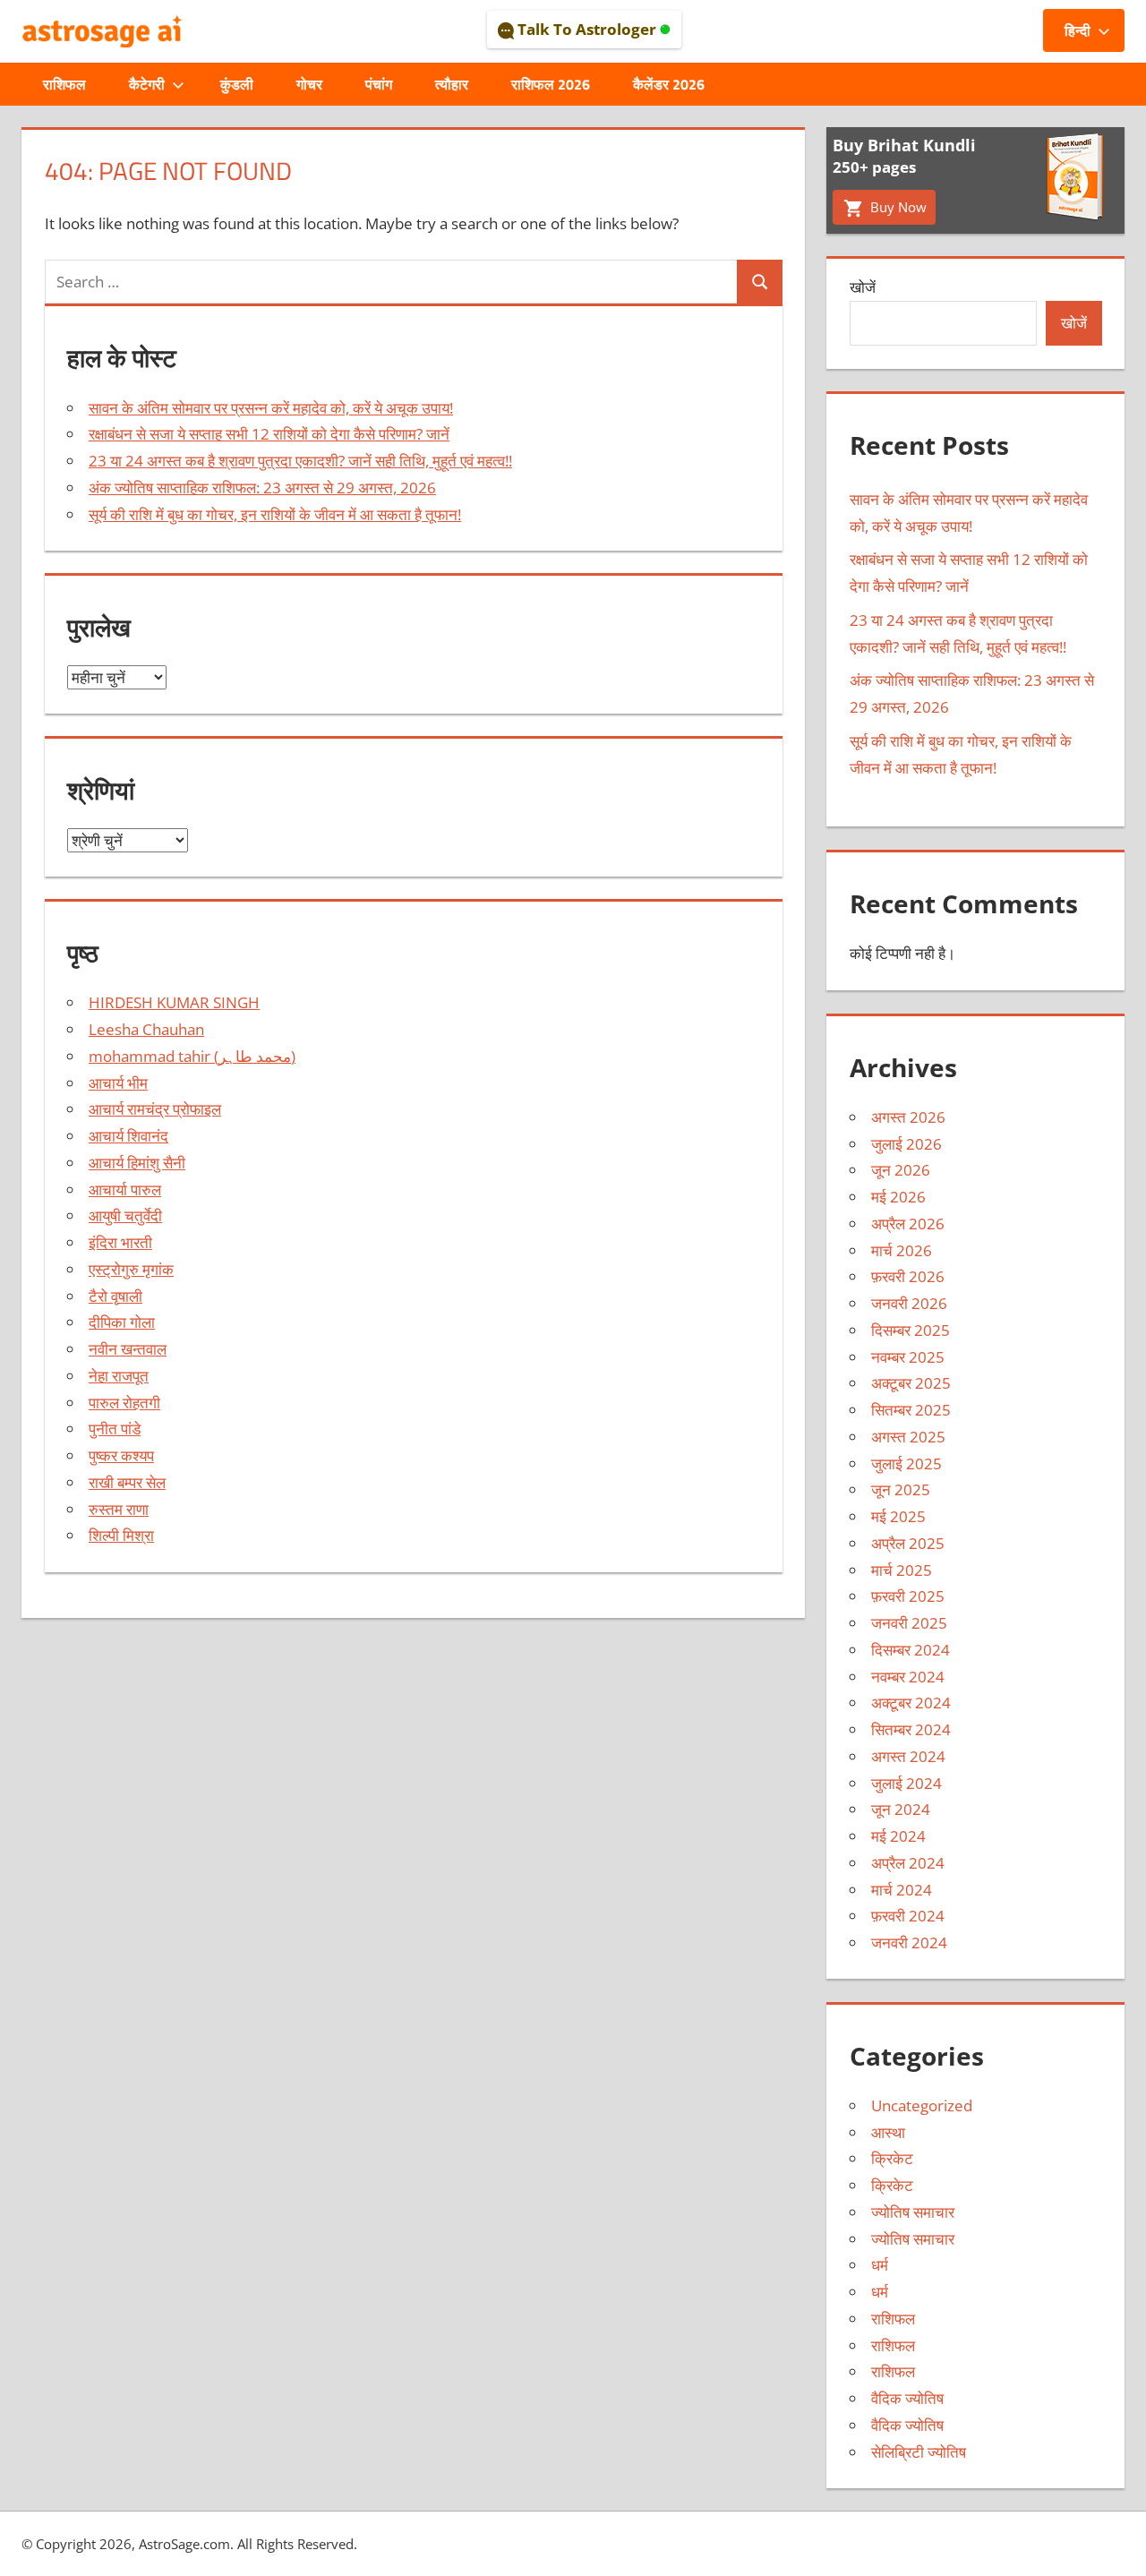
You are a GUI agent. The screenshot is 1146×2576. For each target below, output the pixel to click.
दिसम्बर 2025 (911, 1330)
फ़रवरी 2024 (908, 1916)
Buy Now (897, 207)
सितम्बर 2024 (911, 1729)
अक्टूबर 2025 (911, 1383)
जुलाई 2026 (907, 1144)
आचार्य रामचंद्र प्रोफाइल (155, 1109)
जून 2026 (901, 1170)
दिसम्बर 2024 (911, 1650)
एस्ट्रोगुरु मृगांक (131, 1269)
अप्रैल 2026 (908, 1224)
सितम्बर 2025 (911, 1410)
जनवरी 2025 (909, 1623)
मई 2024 (898, 1836)
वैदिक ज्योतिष (907, 2398)
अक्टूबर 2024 (911, 1703)
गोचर (309, 84)
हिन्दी (1078, 30)
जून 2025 (901, 1489)
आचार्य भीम (118, 1083)
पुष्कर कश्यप (121, 1455)
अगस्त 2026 (908, 1117)
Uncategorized (922, 2105)
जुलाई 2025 (907, 1463)
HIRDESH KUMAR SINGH (174, 1002)
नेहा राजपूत (119, 1376)
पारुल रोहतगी (124, 1403)
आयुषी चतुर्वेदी (125, 1215)
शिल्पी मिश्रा (121, 1535)
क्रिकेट (892, 2158)
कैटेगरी (147, 84)
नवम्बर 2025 (908, 1357)
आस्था (888, 2132)
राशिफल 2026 (551, 84)
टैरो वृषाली (115, 1296)
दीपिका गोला (122, 1322)
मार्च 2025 (902, 1570)
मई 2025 (898, 1516)
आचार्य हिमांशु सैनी (137, 1163)
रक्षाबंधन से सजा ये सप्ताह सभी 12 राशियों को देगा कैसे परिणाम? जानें (269, 434)
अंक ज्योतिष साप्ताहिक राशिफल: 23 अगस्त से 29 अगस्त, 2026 (262, 488)
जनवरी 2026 (909, 1303)
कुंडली (237, 84)
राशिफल (64, 84)
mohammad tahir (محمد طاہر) (192, 1056)
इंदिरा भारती (120, 1242)
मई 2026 (898, 1197)
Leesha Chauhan (146, 1029)
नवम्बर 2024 (908, 1677)
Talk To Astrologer (587, 29)
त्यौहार (452, 84)
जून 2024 (901, 1809)
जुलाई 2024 (907, 1783)
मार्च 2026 (902, 1250)
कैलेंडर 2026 (669, 84)
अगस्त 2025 (908, 1437)
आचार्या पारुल (125, 1190)
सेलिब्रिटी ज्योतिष (919, 2452)
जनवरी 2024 (909, 1943)
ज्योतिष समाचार (913, 2212)
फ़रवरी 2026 (908, 1276)
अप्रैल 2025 (908, 1543)
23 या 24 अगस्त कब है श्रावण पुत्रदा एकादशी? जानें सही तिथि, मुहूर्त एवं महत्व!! (300, 461)
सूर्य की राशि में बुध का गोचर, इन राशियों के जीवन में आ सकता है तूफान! (275, 514)
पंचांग (379, 84)
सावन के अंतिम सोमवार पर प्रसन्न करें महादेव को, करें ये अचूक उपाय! (271, 408)
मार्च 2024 (902, 1890)
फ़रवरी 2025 (908, 1596)
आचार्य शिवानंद (128, 1136)
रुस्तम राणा (119, 1509)
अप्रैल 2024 (908, 1863)
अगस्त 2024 (908, 1756)
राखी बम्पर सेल (127, 1482)
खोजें (863, 287)
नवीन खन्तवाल (128, 1349)
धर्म (880, 2265)
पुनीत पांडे (115, 1429)
